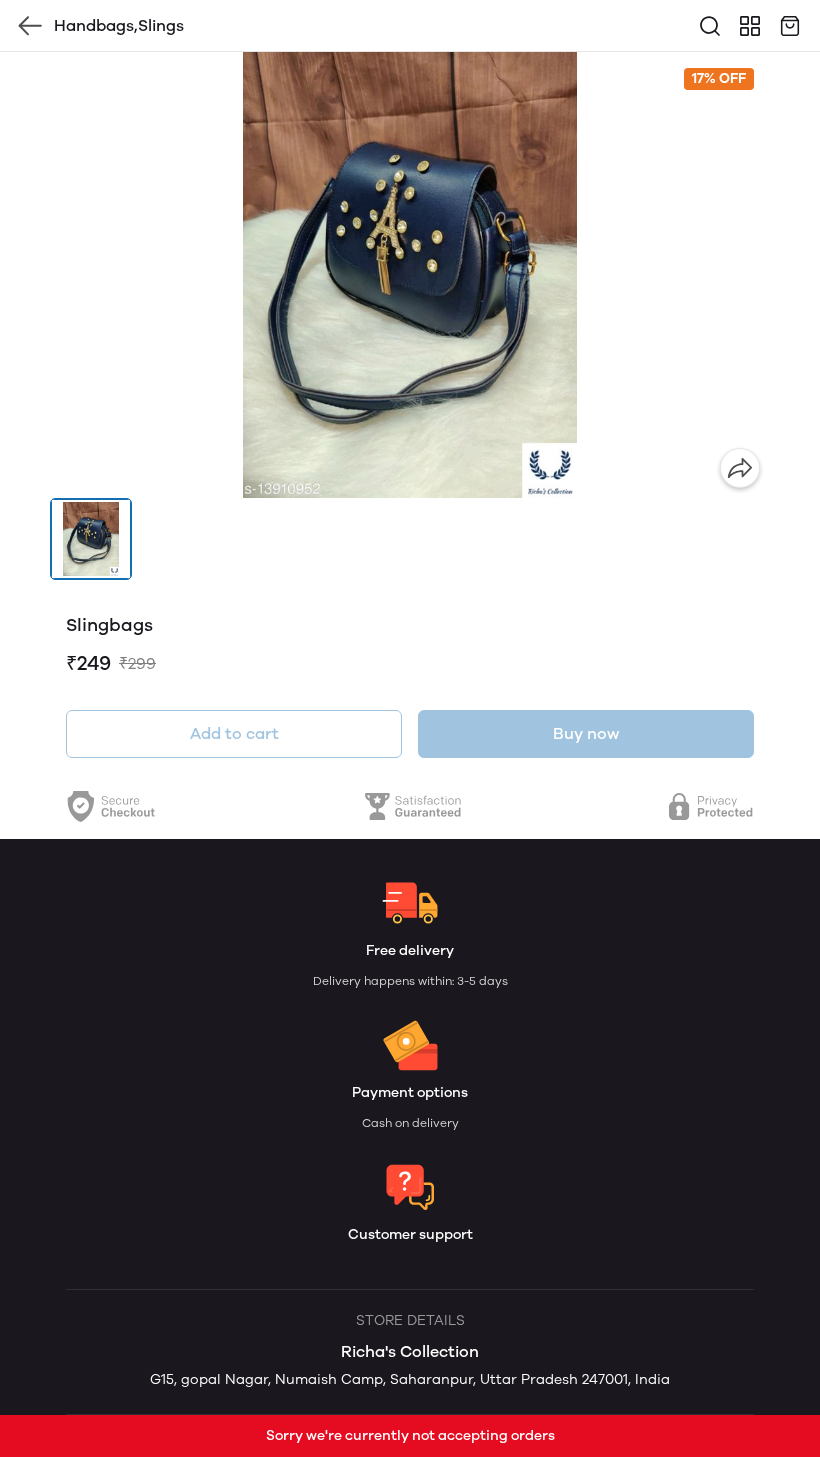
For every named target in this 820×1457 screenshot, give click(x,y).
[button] (91, 539)
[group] (410, 275)
